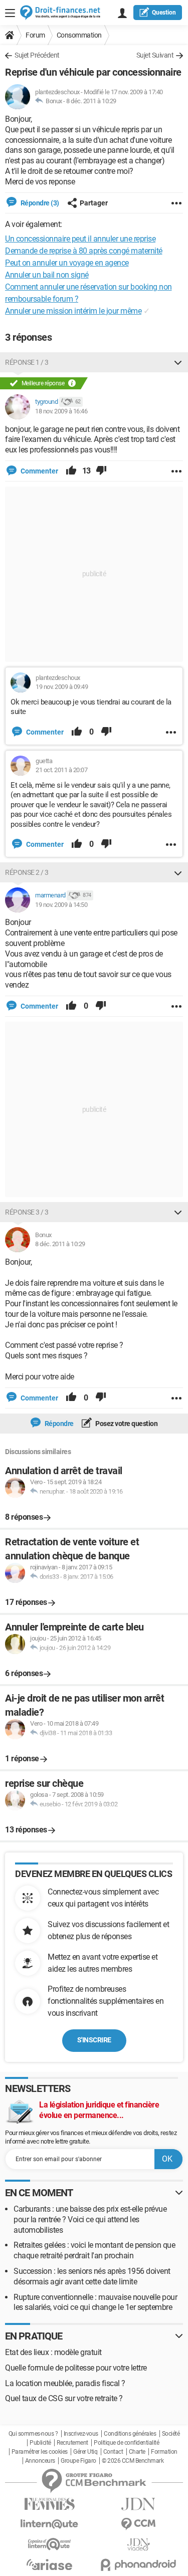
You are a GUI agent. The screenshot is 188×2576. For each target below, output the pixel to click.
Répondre (58, 1424)
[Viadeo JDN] (139, 2545)
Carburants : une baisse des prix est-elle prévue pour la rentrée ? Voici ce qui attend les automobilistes (90, 2219)
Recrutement (72, 2443)
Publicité (40, 2443)
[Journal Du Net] (139, 2504)
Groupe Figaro (78, 2461)
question (164, 13)
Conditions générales (130, 2434)
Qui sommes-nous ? (33, 2434)
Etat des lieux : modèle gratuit (53, 2352)
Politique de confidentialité (126, 2443)
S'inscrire (94, 2040)
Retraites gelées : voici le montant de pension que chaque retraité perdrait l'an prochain (94, 2250)
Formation (164, 2452)
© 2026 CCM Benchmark (133, 2461)
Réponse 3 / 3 (27, 1212)
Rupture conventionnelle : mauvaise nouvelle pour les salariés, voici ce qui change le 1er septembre (95, 2302)
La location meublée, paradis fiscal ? (65, 2383)
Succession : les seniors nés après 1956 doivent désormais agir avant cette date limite (92, 2276)
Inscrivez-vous (81, 2434)
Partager (94, 203)
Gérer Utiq (85, 2452)
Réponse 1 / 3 (27, 362)
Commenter (39, 471)
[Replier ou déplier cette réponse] (178, 362)
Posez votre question (126, 1424)
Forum (35, 35)
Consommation (79, 35)
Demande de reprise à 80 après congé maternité (84, 251)
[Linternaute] (50, 2524)
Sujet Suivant (155, 55)
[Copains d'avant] (50, 2544)
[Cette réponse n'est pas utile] (101, 471)
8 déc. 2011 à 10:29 (91, 101)
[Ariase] (50, 2564)
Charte (137, 2452)
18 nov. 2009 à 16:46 (61, 411)
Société (171, 2434)
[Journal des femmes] (50, 2504)
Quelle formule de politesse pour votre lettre (76, 2368)
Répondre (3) (39, 203)
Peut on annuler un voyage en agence (67, 263)
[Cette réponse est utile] (71, 471)
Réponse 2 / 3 (27, 872)
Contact (113, 2452)
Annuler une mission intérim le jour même (73, 311)
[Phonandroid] (139, 2565)
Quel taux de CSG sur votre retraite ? (64, 2398)
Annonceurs (40, 2461)
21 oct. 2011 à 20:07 (61, 770)
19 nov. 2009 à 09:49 (62, 687)
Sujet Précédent (37, 55)
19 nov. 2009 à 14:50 (61, 905)
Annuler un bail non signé (47, 275)
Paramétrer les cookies (40, 2452)
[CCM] (139, 2524)
